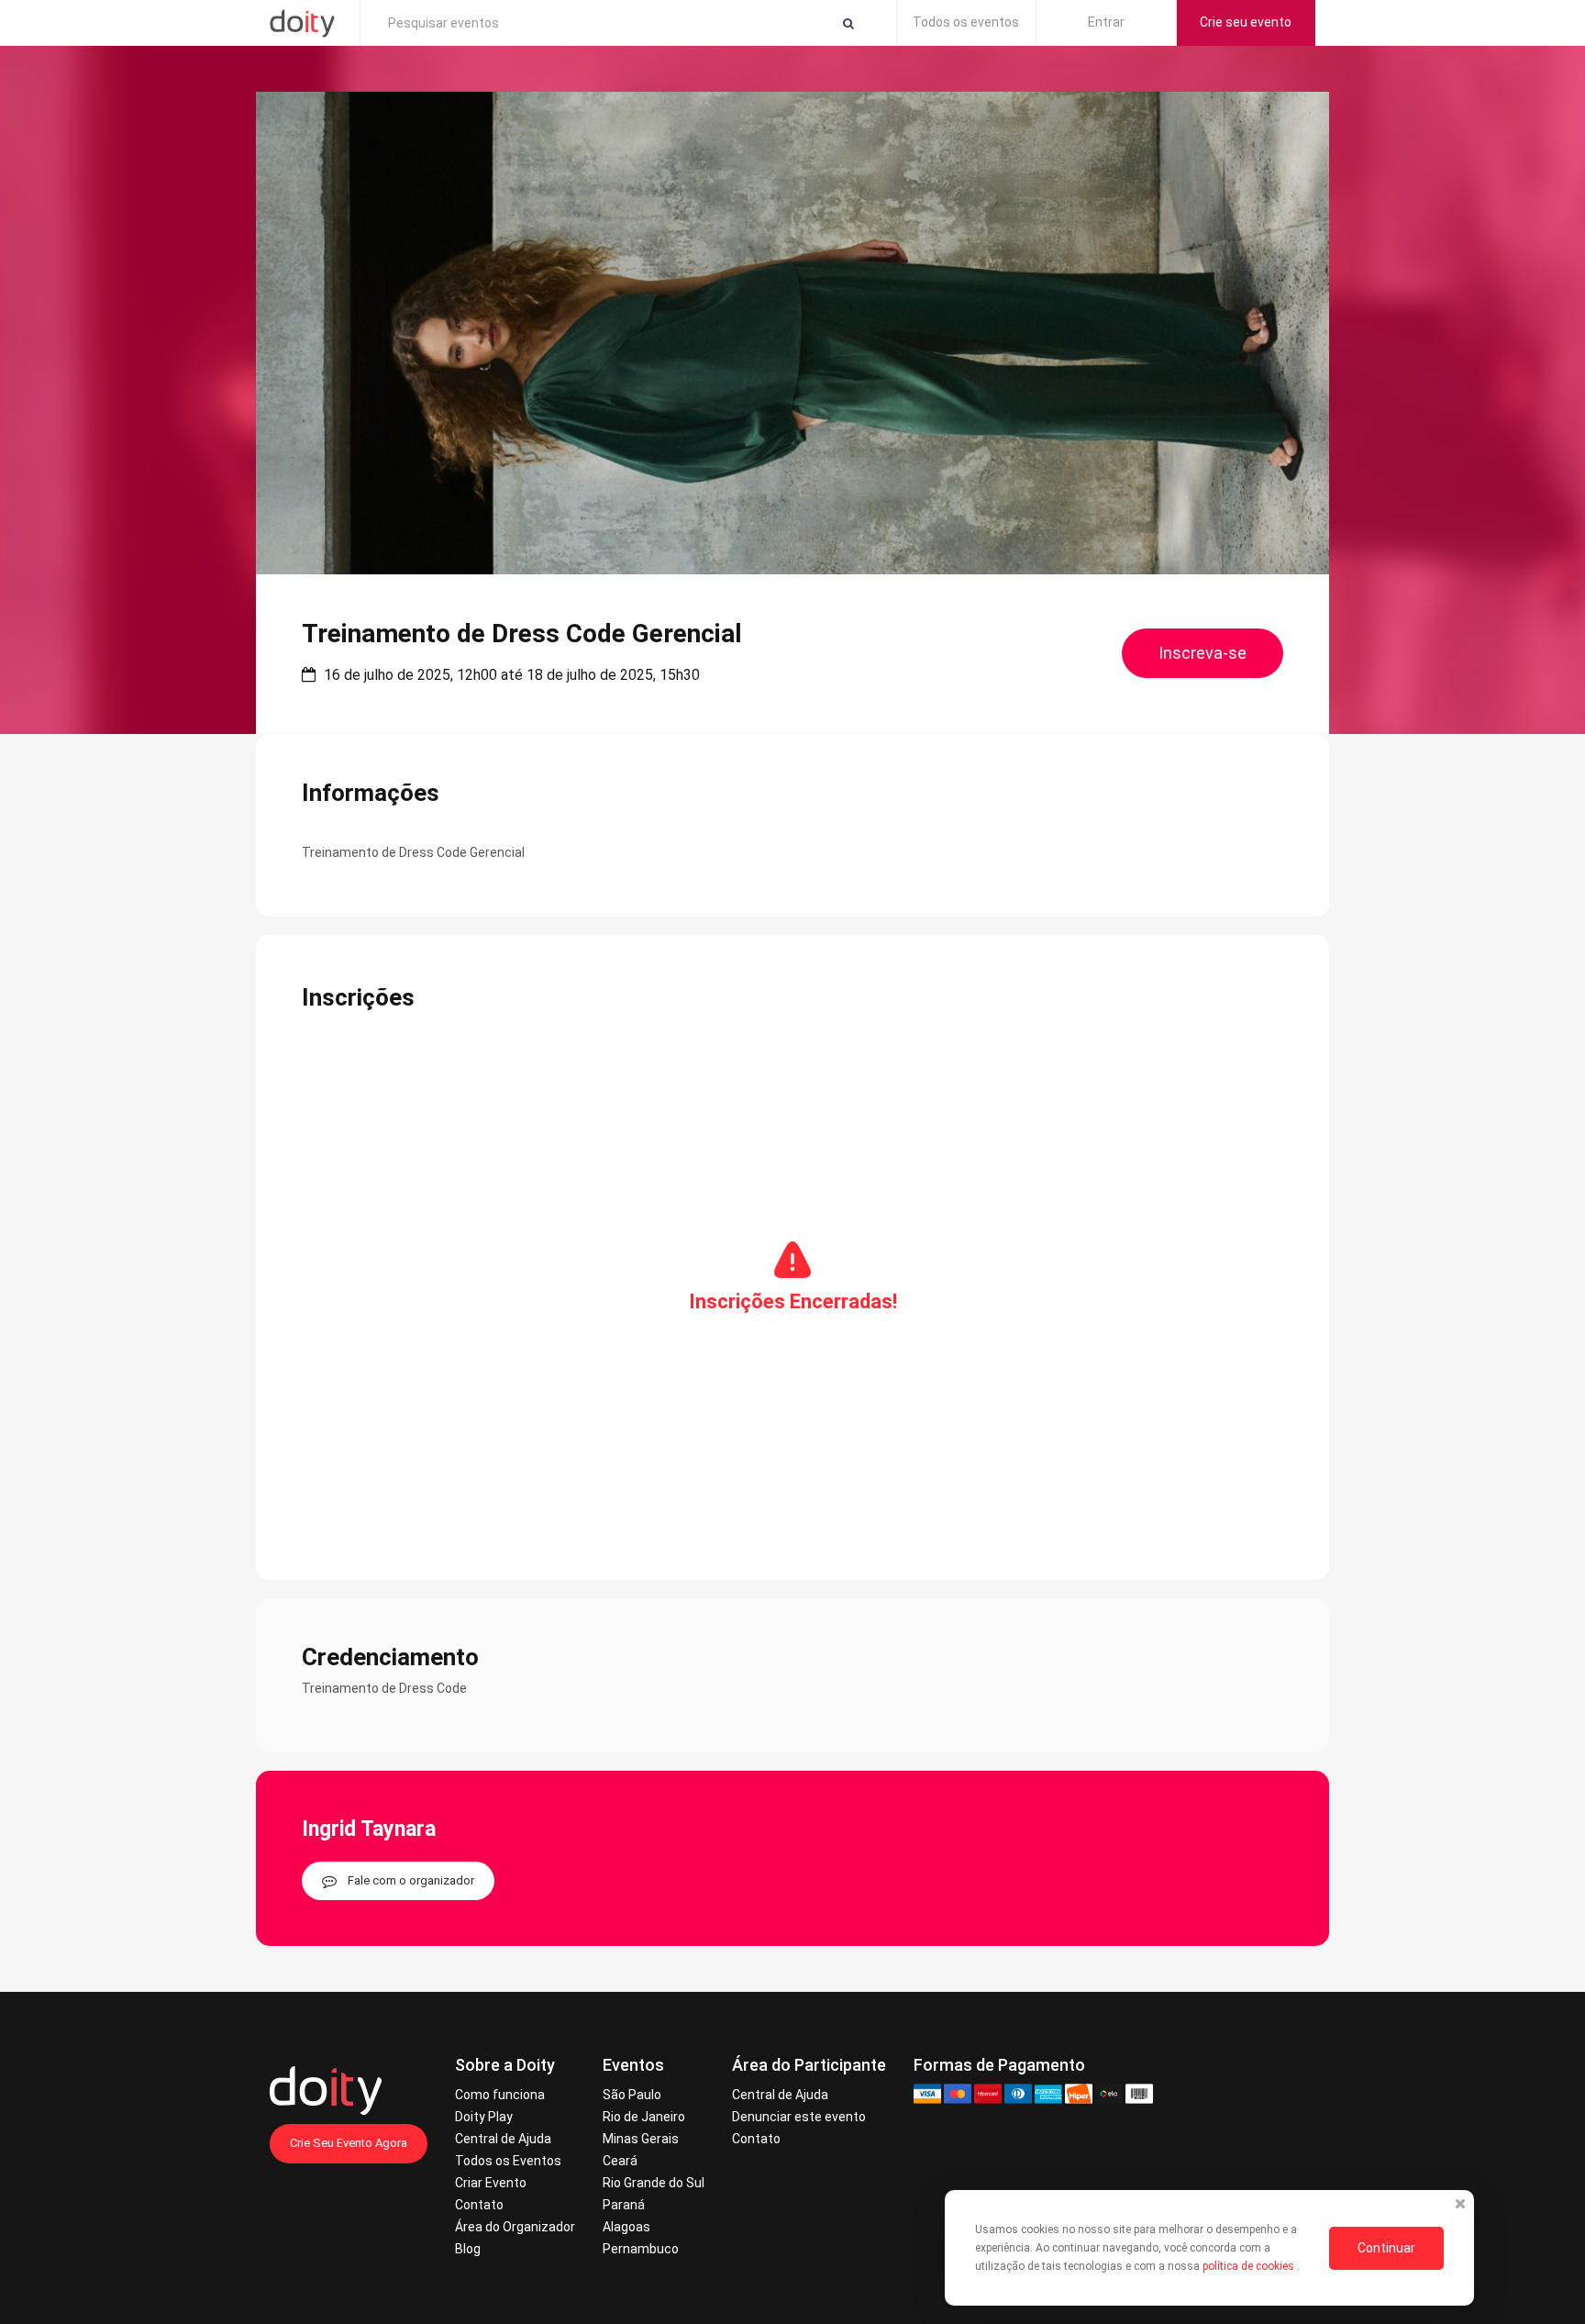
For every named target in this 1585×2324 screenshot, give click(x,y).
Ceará (620, 2161)
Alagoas (626, 2227)
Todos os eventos (966, 22)
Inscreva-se (1203, 653)
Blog (468, 2249)
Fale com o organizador (411, 1880)
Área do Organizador (515, 2227)
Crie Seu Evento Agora (349, 2143)
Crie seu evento (1246, 22)
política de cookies (1250, 2266)
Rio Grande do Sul (654, 2183)
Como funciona (500, 2095)
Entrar (1106, 22)
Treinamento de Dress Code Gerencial (522, 634)
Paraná (624, 2205)
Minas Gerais (641, 2139)
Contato (479, 2205)
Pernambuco (641, 2249)
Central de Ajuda (503, 2139)
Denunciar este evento (799, 2117)
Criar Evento (491, 2183)
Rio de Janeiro (644, 2117)
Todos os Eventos (508, 2161)
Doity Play (484, 2117)
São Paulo (632, 2095)
